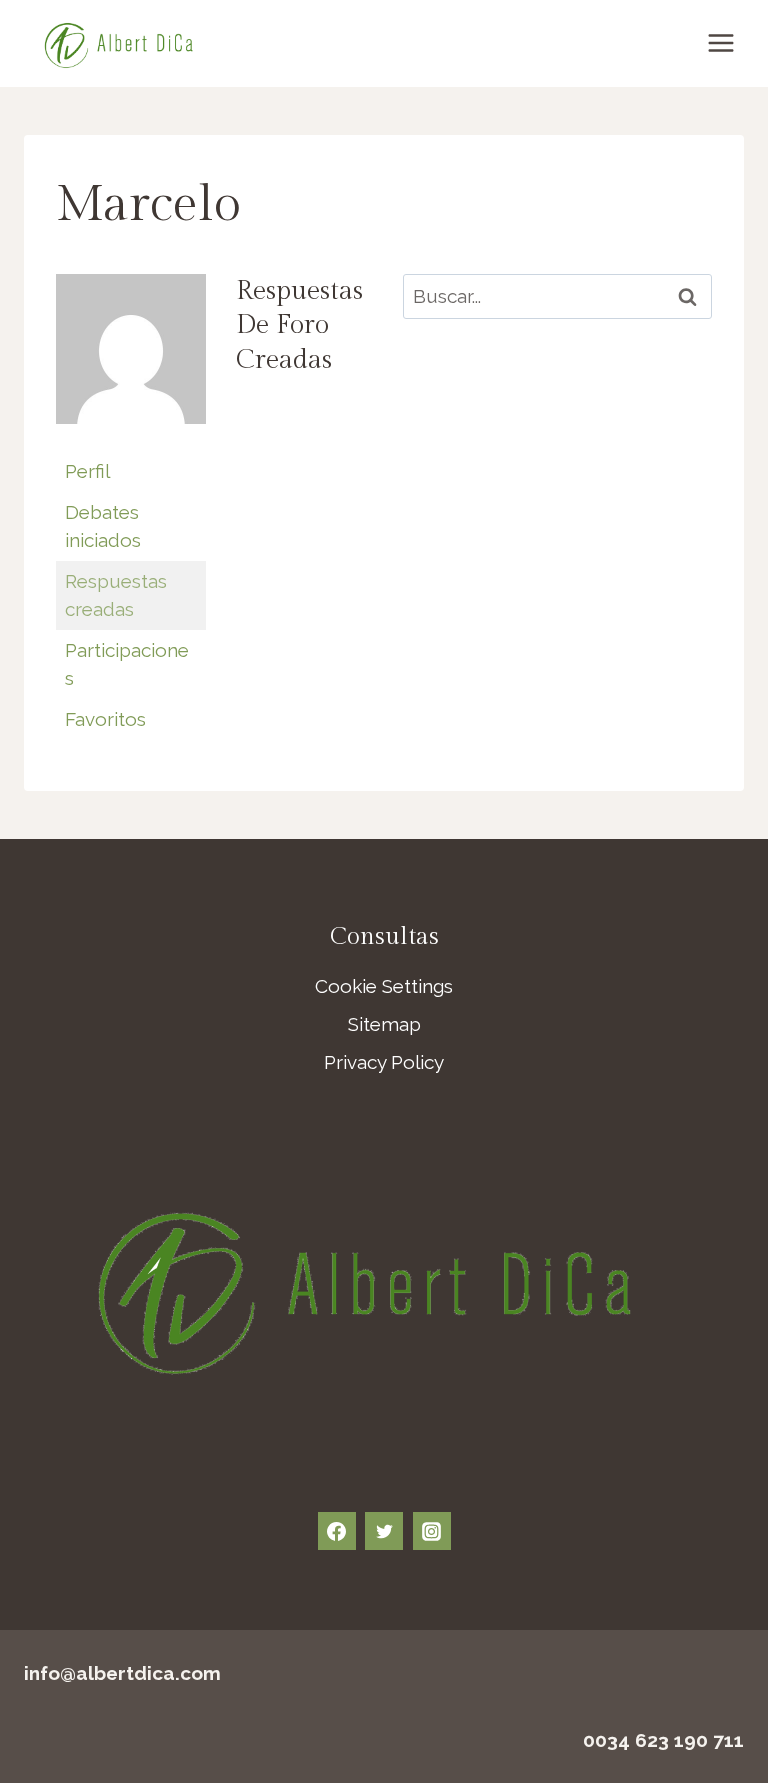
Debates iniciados (103, 526)
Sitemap (384, 1024)
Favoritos (105, 719)
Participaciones (127, 664)
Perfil (87, 471)
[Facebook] (337, 1531)
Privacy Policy (384, 1062)
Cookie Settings (384, 986)
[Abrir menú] (720, 43)
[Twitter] (384, 1531)
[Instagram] (432, 1531)
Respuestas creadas (116, 595)
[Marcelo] (131, 437)
